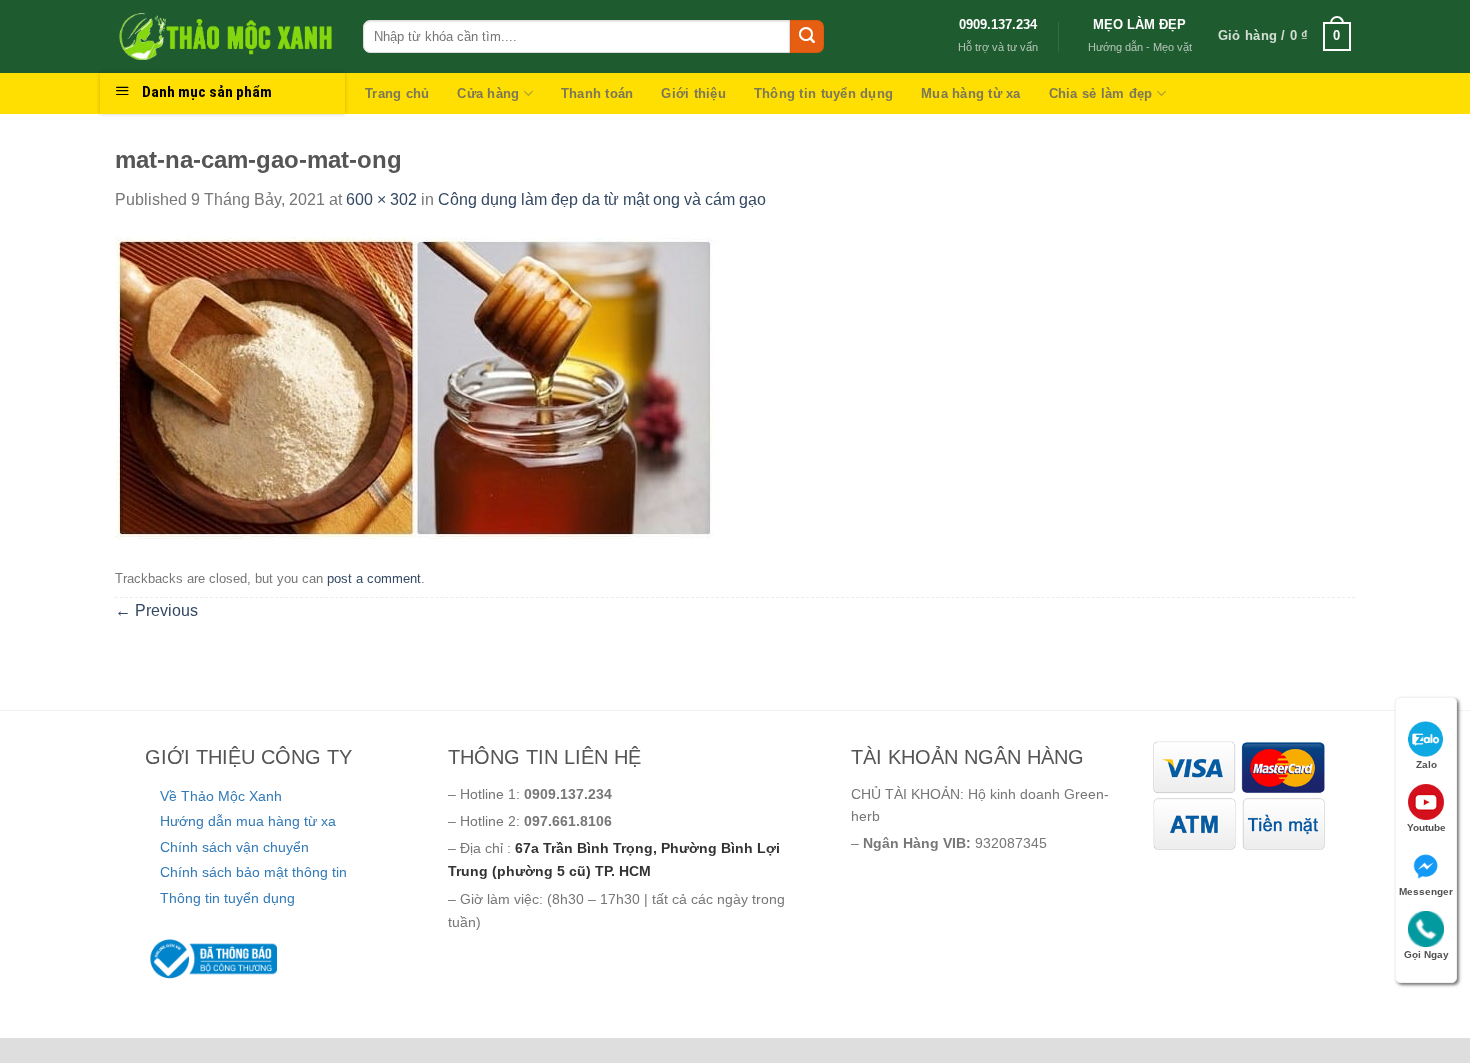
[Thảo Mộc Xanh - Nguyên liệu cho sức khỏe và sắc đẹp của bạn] (224, 36)
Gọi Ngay (1426, 954)
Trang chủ (397, 93)
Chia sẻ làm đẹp (1101, 93)
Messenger (1426, 891)
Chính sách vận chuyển (234, 847)
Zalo (1426, 764)
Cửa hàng (488, 93)
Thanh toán (597, 93)
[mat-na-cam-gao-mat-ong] (415, 386)
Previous (156, 610)
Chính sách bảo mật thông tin (253, 872)
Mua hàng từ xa (971, 93)
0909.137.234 (998, 24)
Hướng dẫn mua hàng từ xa (248, 821)
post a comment (374, 578)
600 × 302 (381, 199)
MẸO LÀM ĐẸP (1139, 24)
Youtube (1426, 827)
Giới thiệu (693, 93)
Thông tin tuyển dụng (823, 93)
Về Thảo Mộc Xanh (221, 796)
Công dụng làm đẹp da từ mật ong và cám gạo (602, 199)
